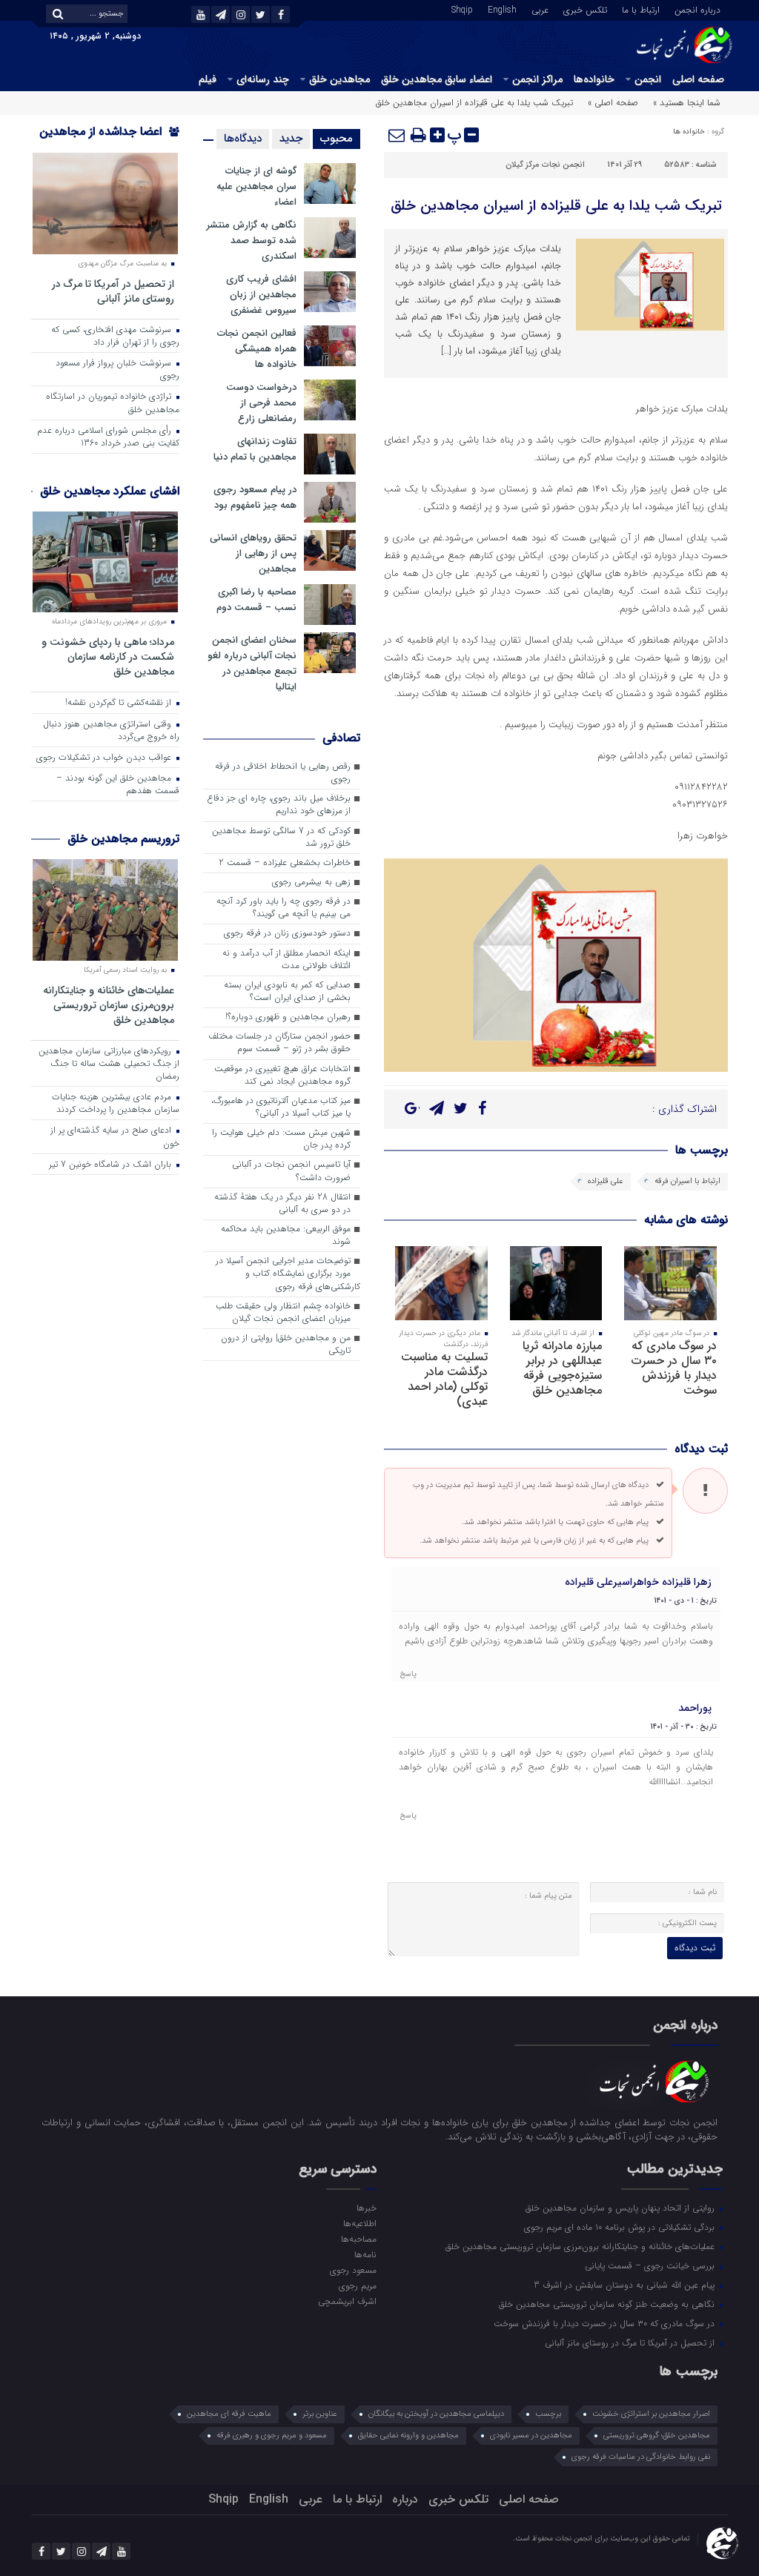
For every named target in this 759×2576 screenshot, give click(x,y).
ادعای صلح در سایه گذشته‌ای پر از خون (115, 1137)
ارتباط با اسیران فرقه (687, 1181)
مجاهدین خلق (339, 79)
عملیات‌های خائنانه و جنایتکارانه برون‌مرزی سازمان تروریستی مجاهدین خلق (109, 1005)
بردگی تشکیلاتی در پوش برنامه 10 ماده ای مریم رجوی (621, 2227)
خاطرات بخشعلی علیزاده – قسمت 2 (285, 863)
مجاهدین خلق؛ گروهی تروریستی (657, 2436)
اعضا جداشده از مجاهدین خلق (109, 141)
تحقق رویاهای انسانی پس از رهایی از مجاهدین (253, 553)
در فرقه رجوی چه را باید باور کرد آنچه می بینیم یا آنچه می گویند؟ (284, 908)
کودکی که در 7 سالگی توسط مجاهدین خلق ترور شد (281, 837)
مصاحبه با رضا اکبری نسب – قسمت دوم (256, 600)
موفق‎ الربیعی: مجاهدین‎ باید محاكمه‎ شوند (286, 1235)
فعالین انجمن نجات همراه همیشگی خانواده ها (257, 349)
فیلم (208, 79)
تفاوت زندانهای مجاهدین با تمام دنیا (255, 449)
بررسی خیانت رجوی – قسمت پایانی (651, 2265)
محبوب (337, 139)
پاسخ (408, 1674)
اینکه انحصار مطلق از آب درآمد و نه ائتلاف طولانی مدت (286, 960)
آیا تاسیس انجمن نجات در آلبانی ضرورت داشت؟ (291, 1171)
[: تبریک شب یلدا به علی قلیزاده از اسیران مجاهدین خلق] (397, 135)
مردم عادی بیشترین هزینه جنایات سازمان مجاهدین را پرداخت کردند (116, 1103)
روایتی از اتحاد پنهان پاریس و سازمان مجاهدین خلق (622, 2208)
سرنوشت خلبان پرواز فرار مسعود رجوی (117, 370)
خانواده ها (689, 132)
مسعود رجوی (353, 2270)
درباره (405, 2499)
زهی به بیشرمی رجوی (311, 882)
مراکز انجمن (537, 79)
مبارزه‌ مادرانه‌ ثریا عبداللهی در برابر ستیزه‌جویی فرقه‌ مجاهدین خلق (562, 1368)
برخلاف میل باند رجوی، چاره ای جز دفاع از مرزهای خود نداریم (279, 805)
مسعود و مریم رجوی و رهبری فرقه (272, 2436)
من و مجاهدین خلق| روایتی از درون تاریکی (286, 1344)
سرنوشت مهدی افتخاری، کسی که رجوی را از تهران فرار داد (115, 336)
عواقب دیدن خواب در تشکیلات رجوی (105, 758)
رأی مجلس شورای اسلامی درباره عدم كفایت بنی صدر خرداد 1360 (108, 437)
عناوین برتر (320, 2414)
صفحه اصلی (698, 79)
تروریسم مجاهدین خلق (123, 839)
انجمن (648, 79)
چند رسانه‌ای (263, 79)
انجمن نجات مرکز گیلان (545, 165)
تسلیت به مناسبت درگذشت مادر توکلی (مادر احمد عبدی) (444, 1379)
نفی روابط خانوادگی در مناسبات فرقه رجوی (641, 2457)
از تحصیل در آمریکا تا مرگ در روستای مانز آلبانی (113, 291)
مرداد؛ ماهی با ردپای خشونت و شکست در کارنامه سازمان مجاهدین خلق (108, 656)
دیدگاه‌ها (243, 139)
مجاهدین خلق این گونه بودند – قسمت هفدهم (118, 785)
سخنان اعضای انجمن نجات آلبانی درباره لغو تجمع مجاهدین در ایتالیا (252, 663)
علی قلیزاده (606, 1181)
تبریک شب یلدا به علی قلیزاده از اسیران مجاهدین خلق (556, 206)
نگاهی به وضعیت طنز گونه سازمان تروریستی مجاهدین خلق (608, 2304)
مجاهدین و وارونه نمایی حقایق (408, 2436)
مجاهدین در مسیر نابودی (531, 2436)
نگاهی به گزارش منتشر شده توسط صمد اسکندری (252, 241)
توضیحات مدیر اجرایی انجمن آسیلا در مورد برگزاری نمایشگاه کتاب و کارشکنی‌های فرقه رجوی (288, 1274)
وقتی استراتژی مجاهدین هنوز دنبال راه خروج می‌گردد (111, 731)
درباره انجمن (697, 9)
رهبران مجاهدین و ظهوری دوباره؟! (288, 1017)
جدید (291, 139)
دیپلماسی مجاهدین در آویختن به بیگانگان (436, 2414)
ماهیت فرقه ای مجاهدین (229, 2414)
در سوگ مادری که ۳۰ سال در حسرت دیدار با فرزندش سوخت (674, 1368)
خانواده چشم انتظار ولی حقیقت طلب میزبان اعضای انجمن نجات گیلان (283, 1312)
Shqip (462, 9)
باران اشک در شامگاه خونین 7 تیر (112, 1165)
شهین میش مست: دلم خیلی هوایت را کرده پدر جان (281, 1139)
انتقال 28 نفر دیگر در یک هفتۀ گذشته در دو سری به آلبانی (282, 1203)
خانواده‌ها (594, 79)
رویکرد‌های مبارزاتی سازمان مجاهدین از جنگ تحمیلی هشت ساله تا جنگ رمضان (109, 1064)
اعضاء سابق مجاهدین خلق (437, 79)
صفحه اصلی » (613, 103)
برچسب (548, 2414)
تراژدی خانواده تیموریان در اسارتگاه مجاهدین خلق (113, 403)
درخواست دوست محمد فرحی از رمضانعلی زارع (261, 403)
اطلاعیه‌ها (360, 2223)
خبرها (367, 2208)
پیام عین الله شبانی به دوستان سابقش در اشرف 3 (626, 2285)
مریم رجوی (358, 2285)
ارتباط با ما (641, 9)
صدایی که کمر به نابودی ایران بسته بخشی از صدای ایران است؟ (287, 991)
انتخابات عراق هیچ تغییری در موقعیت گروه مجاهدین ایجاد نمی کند (282, 1075)
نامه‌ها (365, 2254)
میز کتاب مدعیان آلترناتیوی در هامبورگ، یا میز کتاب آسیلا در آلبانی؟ (281, 1107)
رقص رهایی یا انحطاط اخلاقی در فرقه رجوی (283, 773)
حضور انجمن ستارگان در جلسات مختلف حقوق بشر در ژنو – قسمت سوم (279, 1043)
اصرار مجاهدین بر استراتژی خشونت (651, 2414)
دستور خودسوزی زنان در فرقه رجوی (287, 933)
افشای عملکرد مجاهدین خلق (110, 491)
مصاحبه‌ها (359, 2239)
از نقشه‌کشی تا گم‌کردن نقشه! (120, 703)
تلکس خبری (585, 9)
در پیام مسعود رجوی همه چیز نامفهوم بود (255, 497)
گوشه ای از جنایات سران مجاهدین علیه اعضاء (256, 186)
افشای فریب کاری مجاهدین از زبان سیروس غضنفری (261, 295)
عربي (540, 9)
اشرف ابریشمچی (347, 2301)
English (502, 9)
